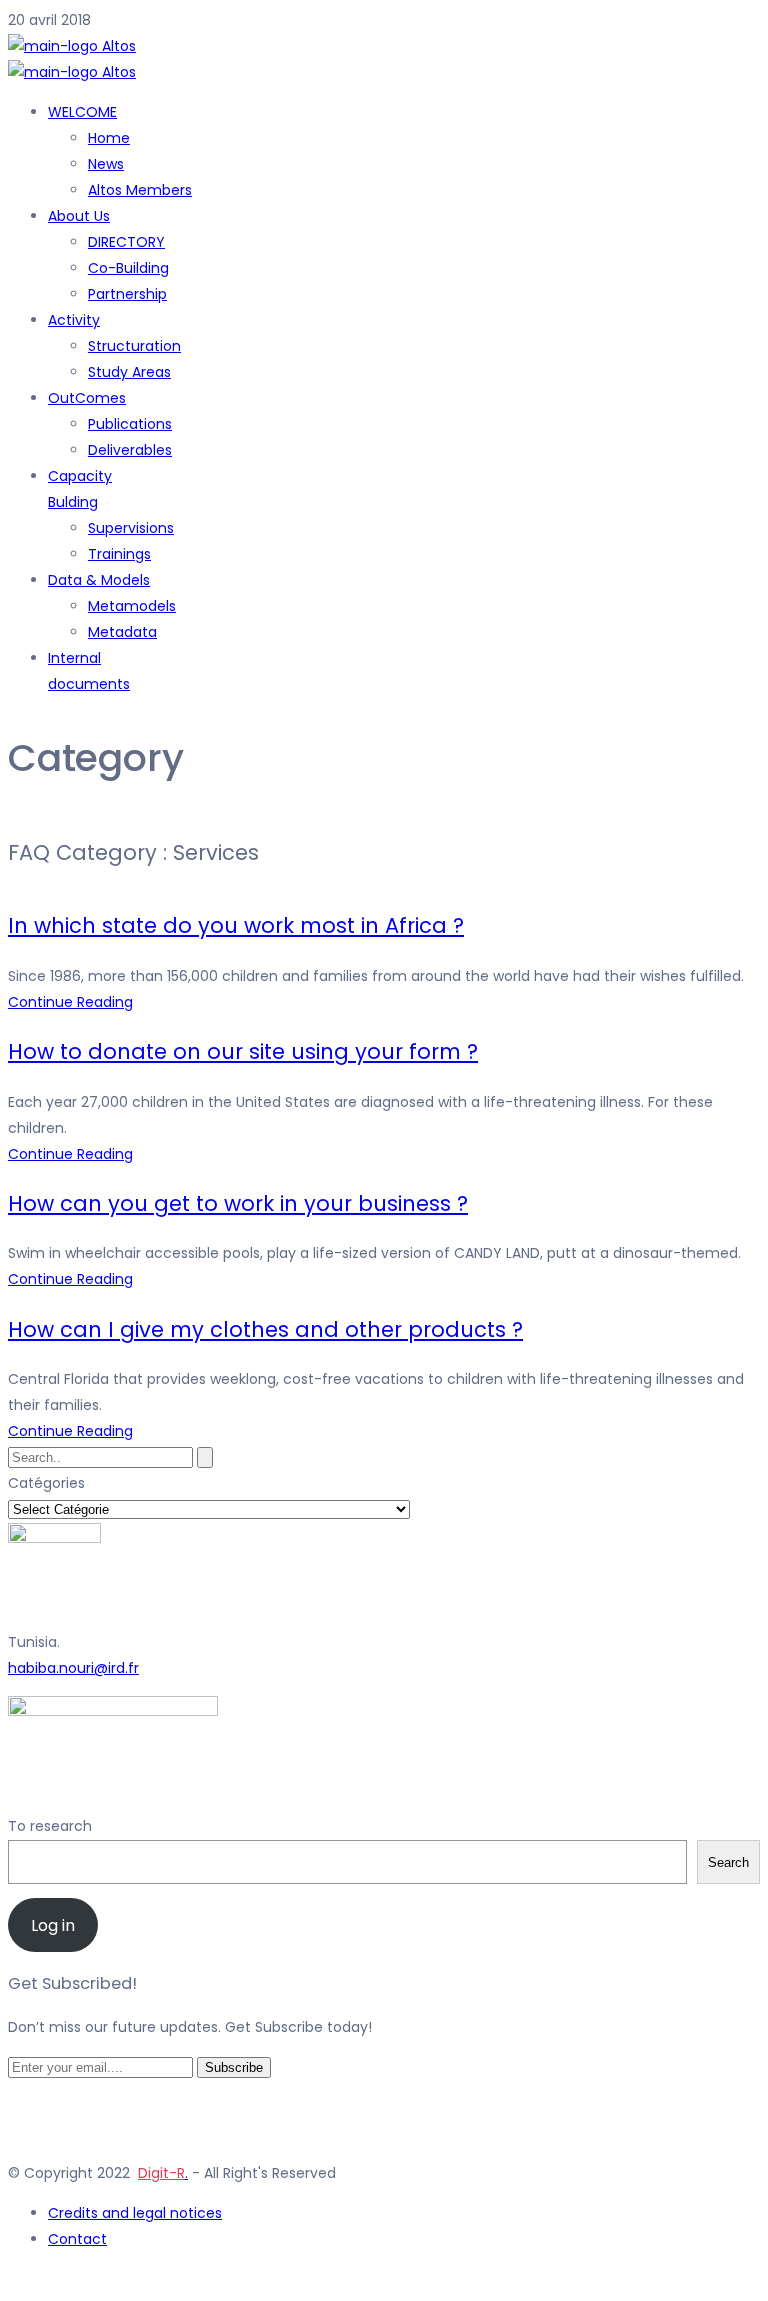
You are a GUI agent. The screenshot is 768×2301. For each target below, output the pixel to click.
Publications (130, 424)
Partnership (127, 294)
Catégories (46, 1483)
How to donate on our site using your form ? (243, 1051)
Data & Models (99, 580)
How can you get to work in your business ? (238, 1203)
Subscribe (234, 2067)
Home (109, 138)
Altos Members (140, 190)
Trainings (119, 554)
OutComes (87, 398)
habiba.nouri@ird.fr (73, 1668)
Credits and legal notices (135, 2213)
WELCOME (82, 112)
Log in (53, 1925)
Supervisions (131, 528)
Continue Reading (70, 1002)
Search (728, 1862)
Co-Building (128, 268)
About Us (79, 216)
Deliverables (130, 450)
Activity (74, 320)
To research (50, 1826)
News (106, 164)
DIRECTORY (126, 242)
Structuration (134, 346)
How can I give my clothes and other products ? (265, 1329)
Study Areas (129, 372)
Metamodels (132, 606)
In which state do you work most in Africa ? (236, 925)
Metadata (122, 632)
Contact (77, 2239)
